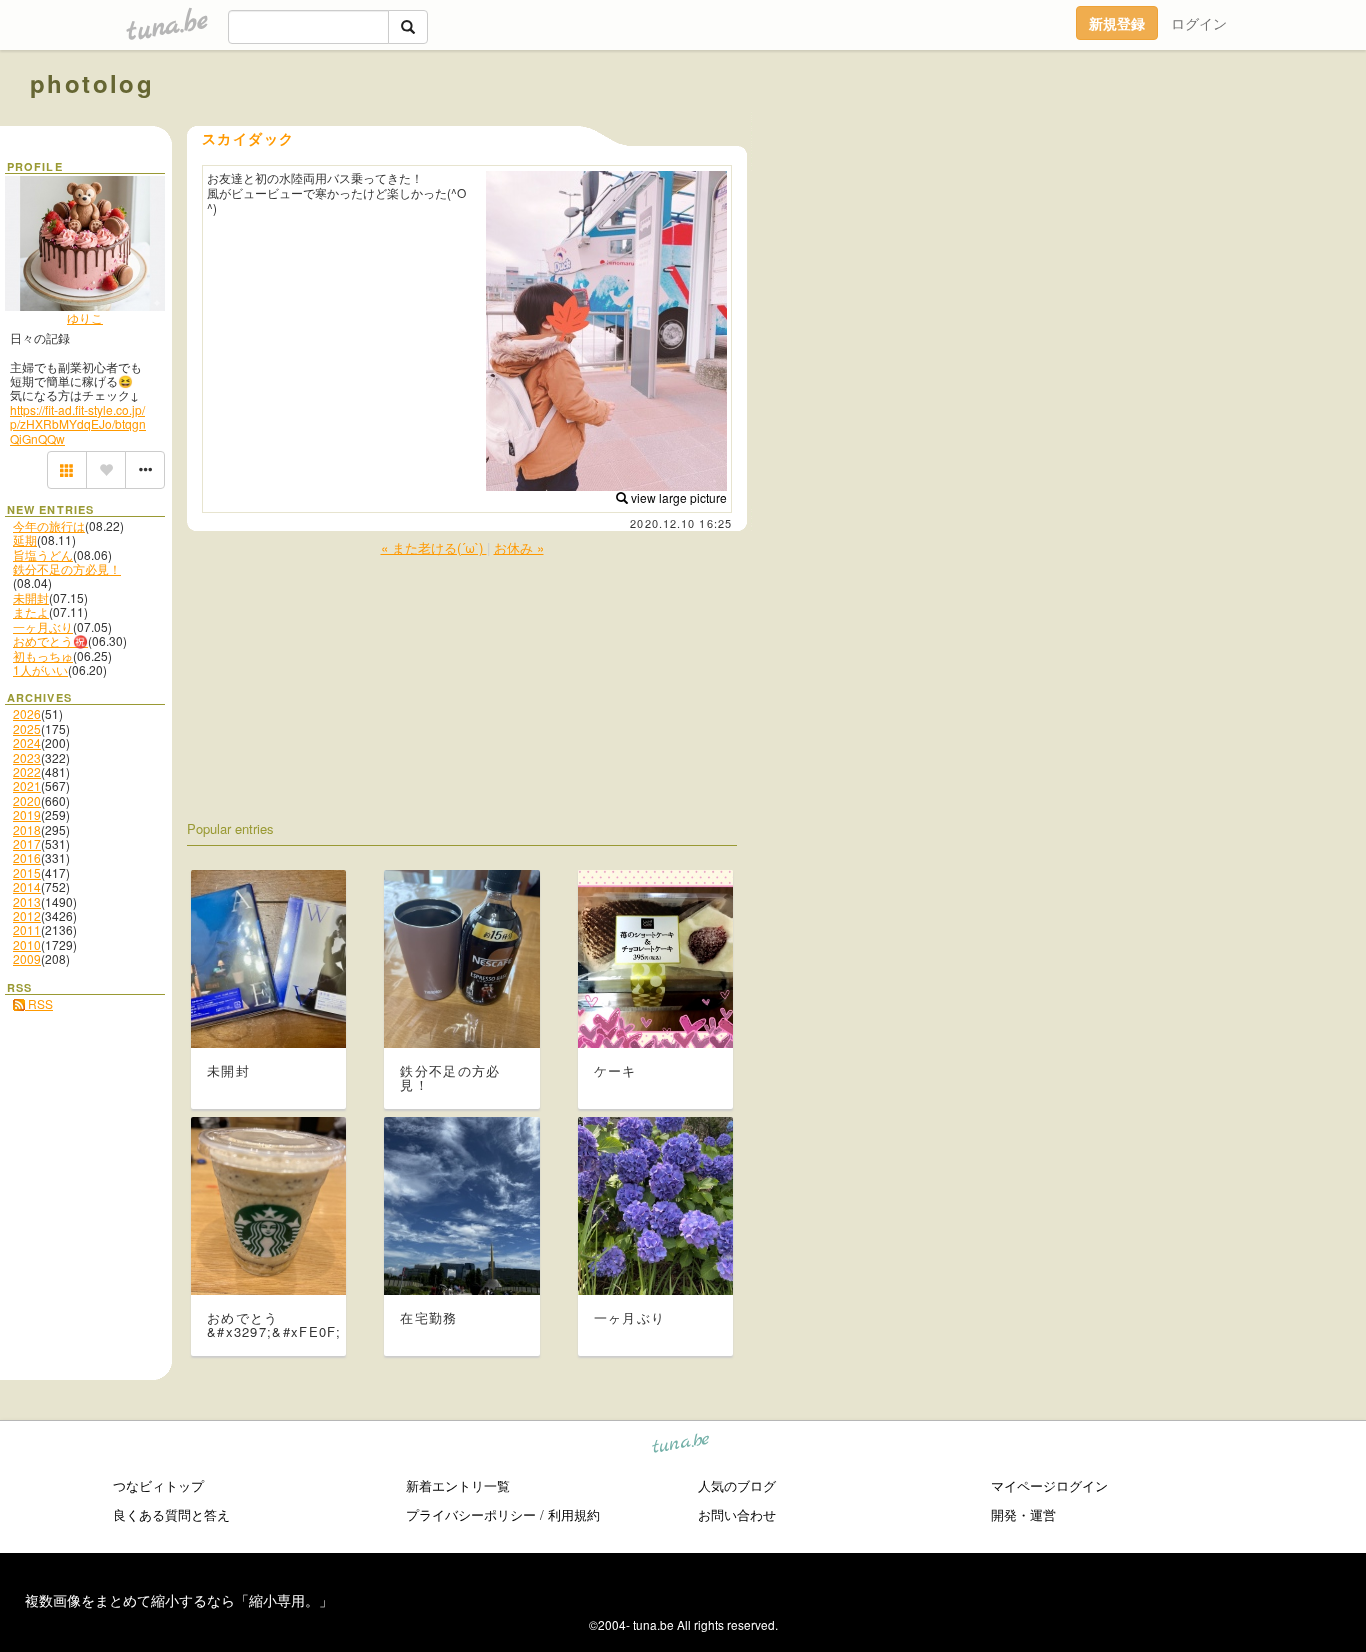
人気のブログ (737, 1485)
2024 (27, 742)
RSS (39, 1003)
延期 (25, 539)
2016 (27, 857)
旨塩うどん (43, 554)
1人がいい (40, 669)
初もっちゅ (43, 655)
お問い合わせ (737, 1514)
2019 (27, 814)
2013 (27, 901)
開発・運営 (1023, 1514)
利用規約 (574, 1514)
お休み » (519, 547)
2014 (27, 886)
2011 (27, 929)
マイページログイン (1049, 1485)
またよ (31, 611)
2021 (27, 785)
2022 (27, 771)
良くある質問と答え (171, 1514)
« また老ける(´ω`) (434, 547)
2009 (27, 958)
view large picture (677, 497)
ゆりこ (85, 317)
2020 (27, 800)
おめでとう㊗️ (50, 640)
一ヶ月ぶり (43, 626)
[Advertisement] (1108, 128)
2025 (27, 728)
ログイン (1199, 23)
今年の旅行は (49, 525)
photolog (92, 83)
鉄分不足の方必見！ (67, 568)
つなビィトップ (158, 1485)
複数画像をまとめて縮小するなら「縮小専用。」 (179, 1600)
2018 (27, 829)
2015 (27, 872)
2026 (27, 713)
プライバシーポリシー (471, 1514)
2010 (27, 944)
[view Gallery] (67, 470)
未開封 (31, 597)
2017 (27, 843)
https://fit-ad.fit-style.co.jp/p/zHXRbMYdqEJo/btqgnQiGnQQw (78, 424)
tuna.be (681, 1446)
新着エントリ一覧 (458, 1485)
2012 (27, 915)
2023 (27, 757)
